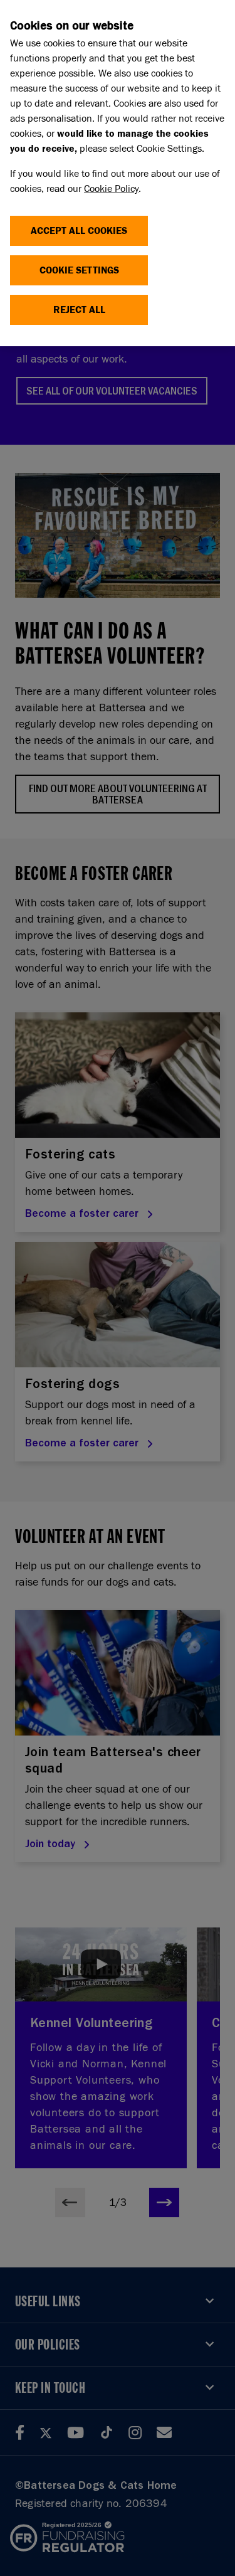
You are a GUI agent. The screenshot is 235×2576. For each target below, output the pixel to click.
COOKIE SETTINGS (79, 270)
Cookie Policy (111, 188)
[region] (118, 173)
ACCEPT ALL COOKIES (79, 231)
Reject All (79, 310)
